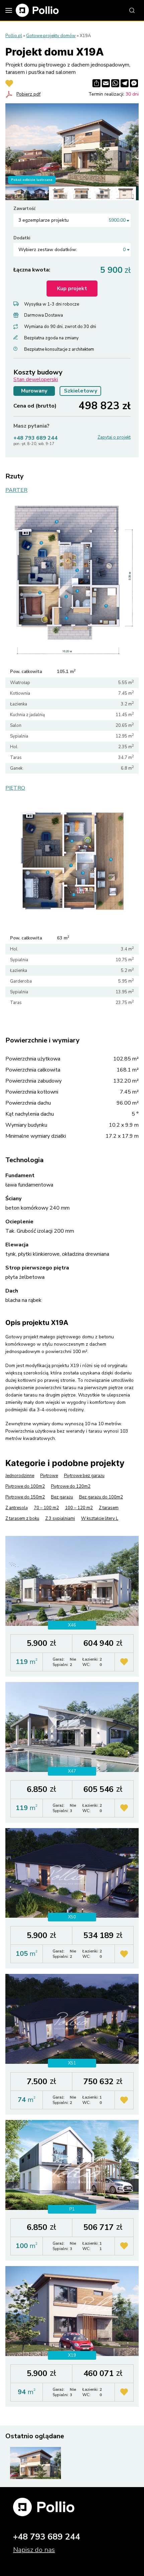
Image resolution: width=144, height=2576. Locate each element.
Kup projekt (72, 289)
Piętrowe (49, 1476)
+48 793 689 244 (35, 438)
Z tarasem (109, 1508)
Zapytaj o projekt (114, 437)
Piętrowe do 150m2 (25, 1497)
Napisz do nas (34, 2550)
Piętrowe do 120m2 (71, 1486)
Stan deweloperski (36, 379)
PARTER (16, 490)
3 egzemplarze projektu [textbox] (72, 220)
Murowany (34, 391)
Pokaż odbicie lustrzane (32, 180)
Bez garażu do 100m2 (101, 1497)
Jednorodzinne (20, 1476)
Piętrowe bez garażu (84, 1476)
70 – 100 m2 (46, 1508)
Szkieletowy (81, 391)
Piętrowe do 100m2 (25, 1486)
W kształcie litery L (100, 1519)
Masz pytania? (31, 426)
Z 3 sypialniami (60, 1519)
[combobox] (72, 220)
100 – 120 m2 (79, 1508)
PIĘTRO (15, 788)
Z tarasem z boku (22, 1519)
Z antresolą (17, 1508)
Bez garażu (62, 1497)
